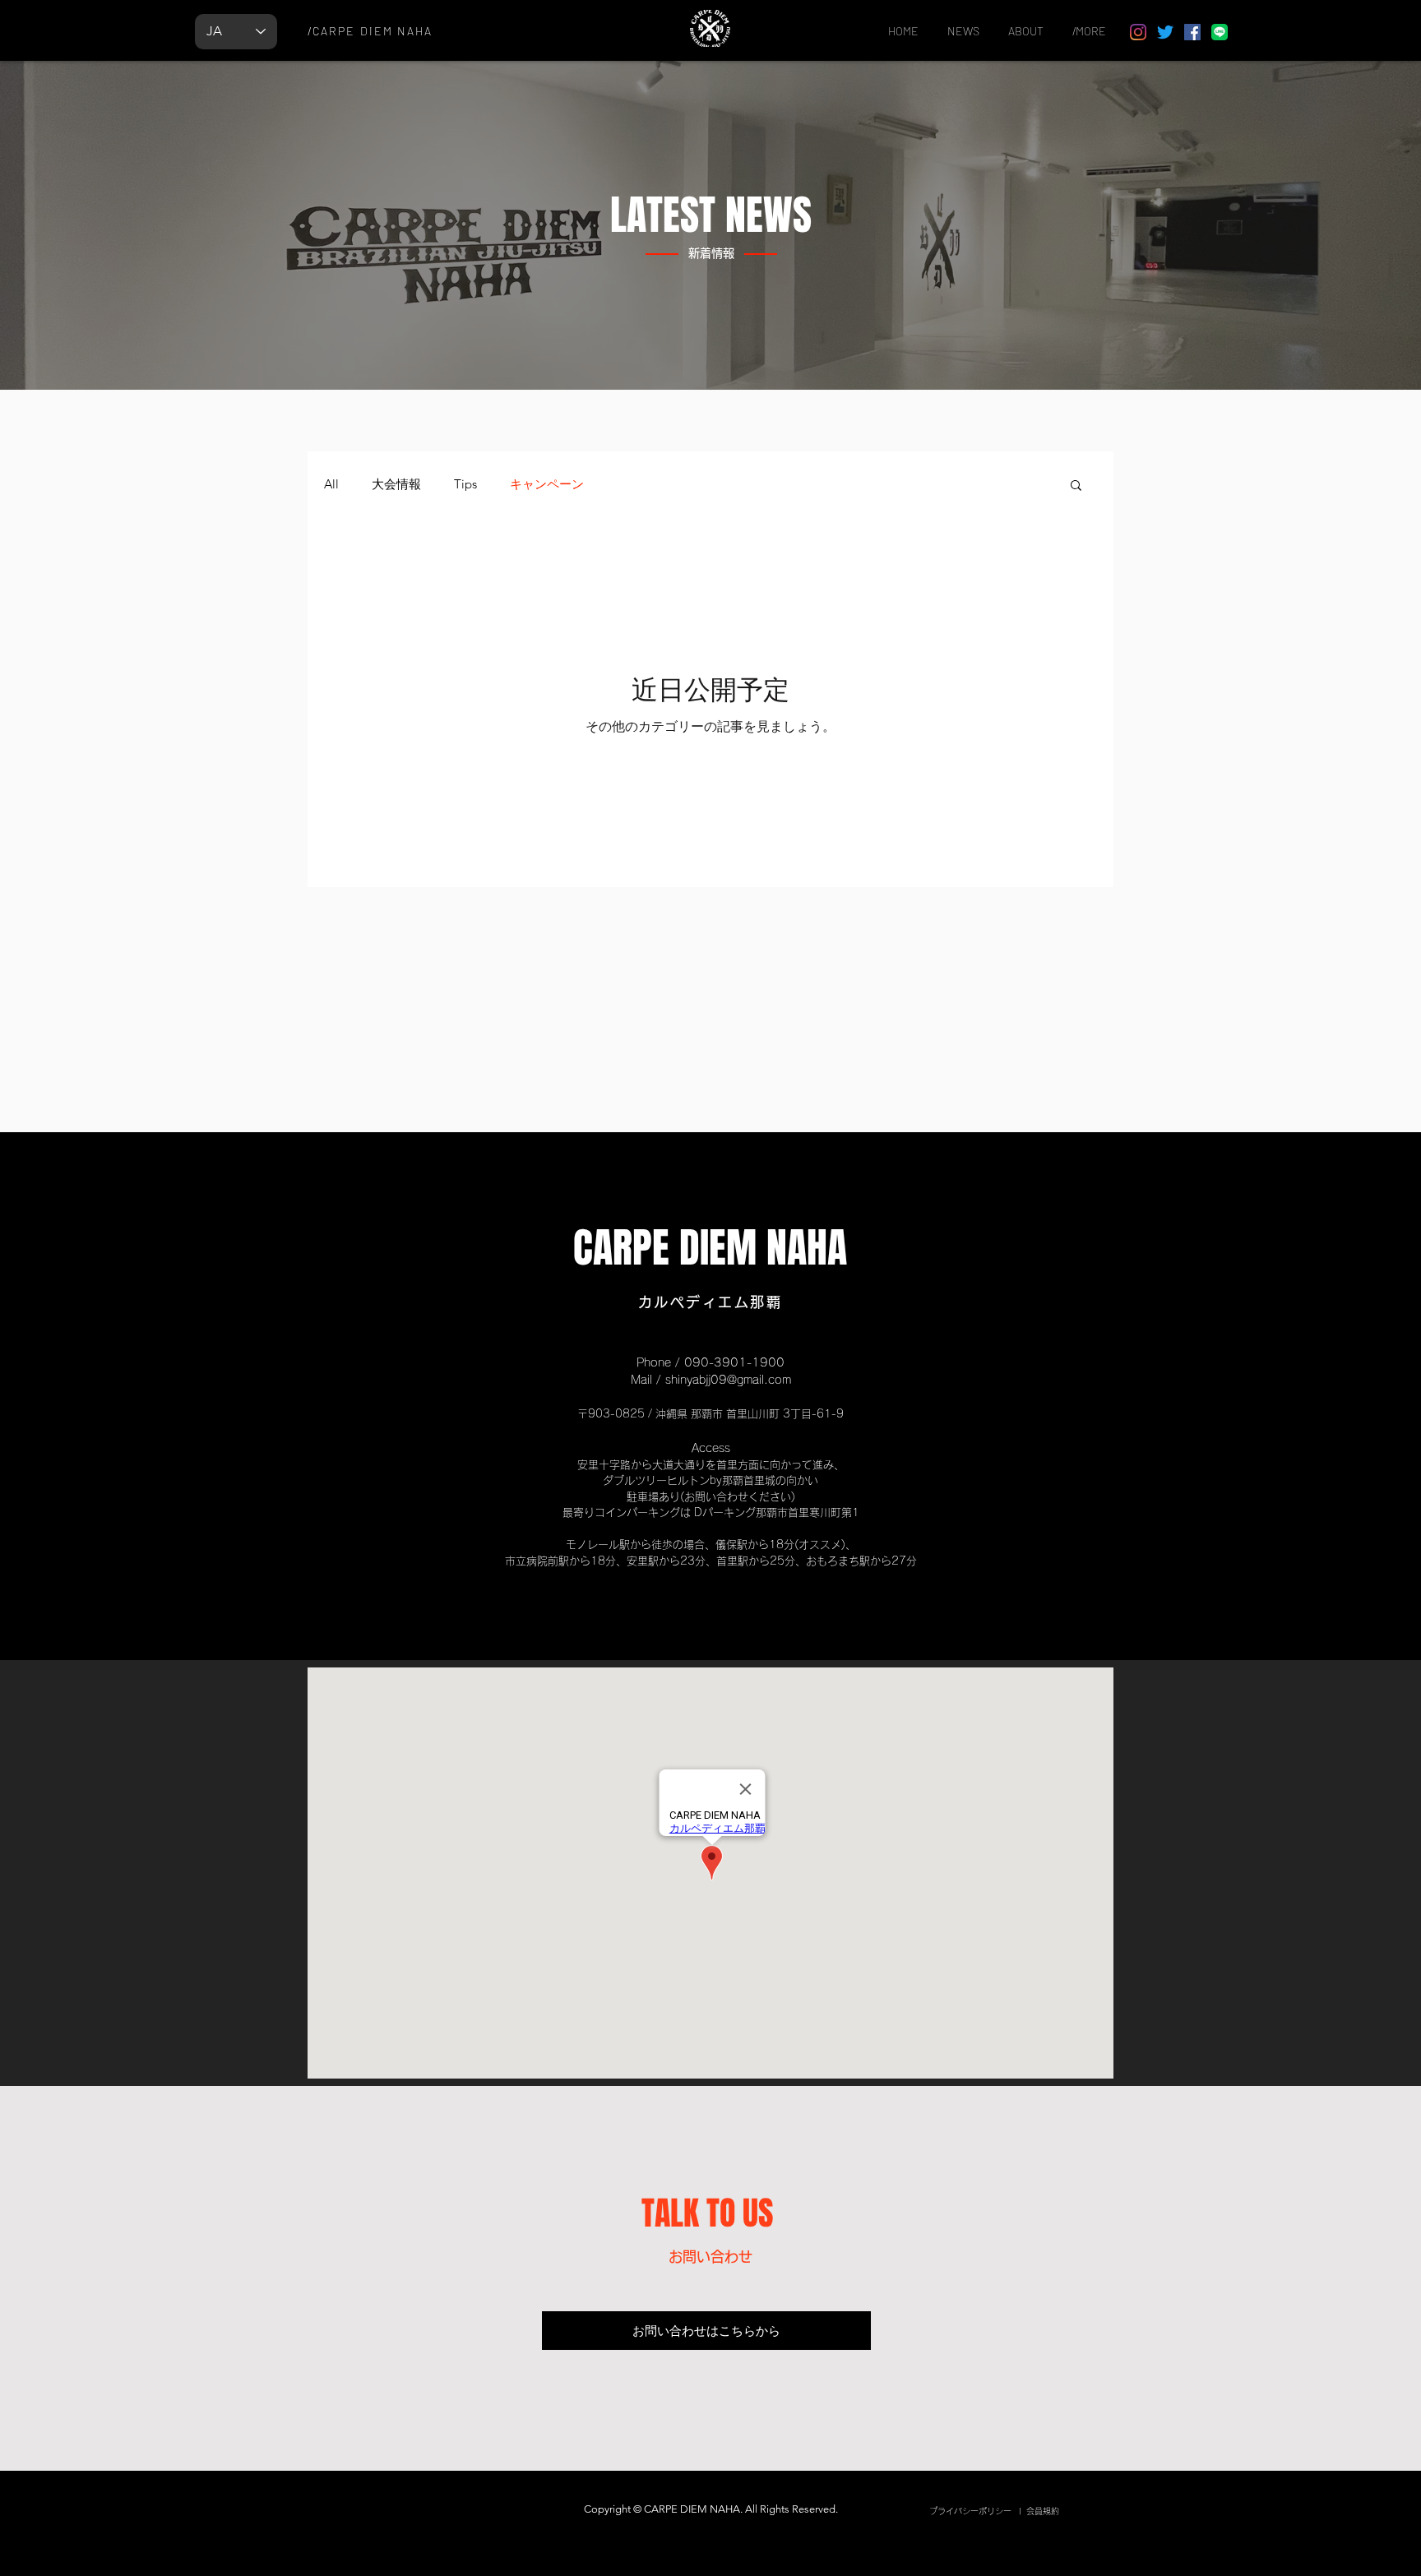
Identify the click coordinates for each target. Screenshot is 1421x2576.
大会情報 (396, 484)
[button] (1076, 486)
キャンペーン (547, 484)
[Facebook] (1192, 32)
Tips (465, 484)
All (331, 484)
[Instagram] (1138, 32)
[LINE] (1220, 32)
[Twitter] (1165, 32)
